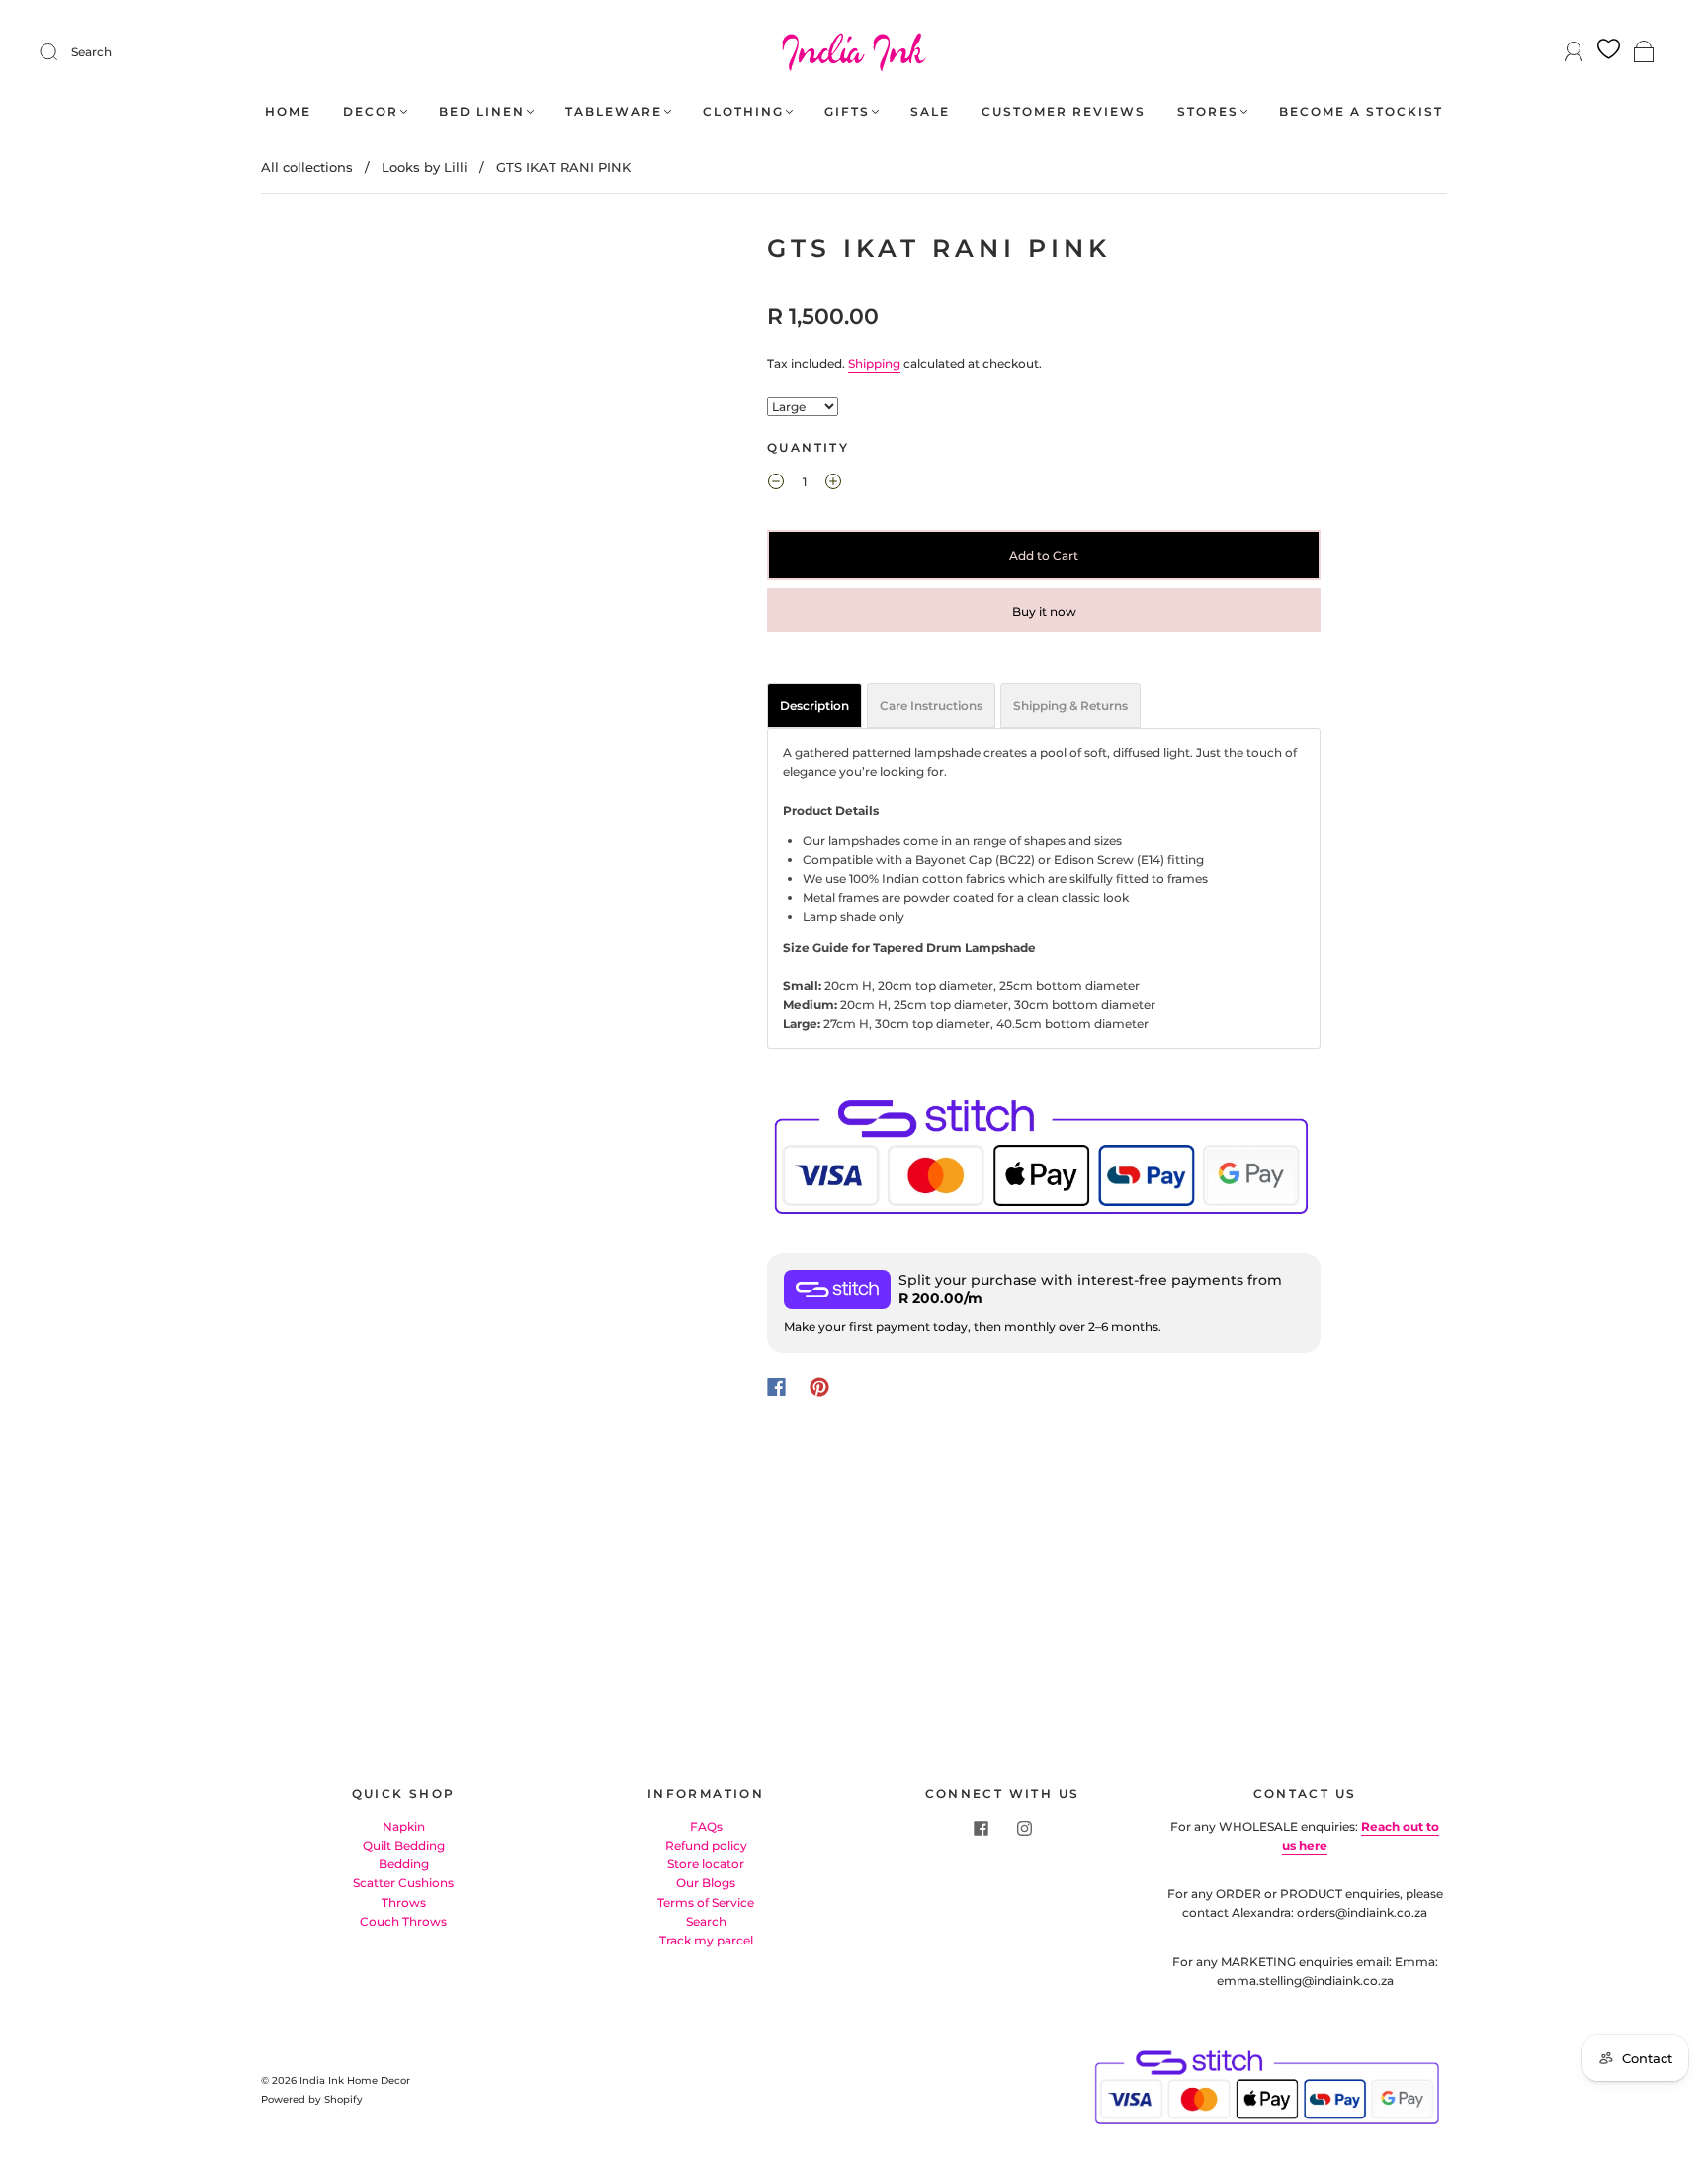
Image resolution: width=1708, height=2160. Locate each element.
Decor (371, 111)
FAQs (706, 1826)
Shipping (874, 363)
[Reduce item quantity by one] (776, 484)
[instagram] (1024, 1829)
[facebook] (981, 1829)
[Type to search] (803, 407)
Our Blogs (706, 1883)
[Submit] (61, 52)
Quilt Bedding (404, 1845)
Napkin (404, 1826)
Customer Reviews (1064, 111)
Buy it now (1044, 611)
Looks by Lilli (425, 167)
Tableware (614, 111)
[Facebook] (776, 1387)
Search (91, 52)
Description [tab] (814, 705)
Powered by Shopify (312, 2099)
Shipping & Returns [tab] (1070, 705)
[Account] (1574, 52)
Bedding (404, 1864)
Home (288, 111)
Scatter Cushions (403, 1883)
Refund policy (706, 1845)
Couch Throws (403, 1921)
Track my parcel (706, 1940)
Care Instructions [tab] (931, 705)
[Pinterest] (819, 1387)
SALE (930, 111)
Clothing (743, 111)
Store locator (706, 1864)
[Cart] (1644, 53)
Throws (404, 1902)
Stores (1208, 111)
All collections (307, 167)
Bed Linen (482, 111)
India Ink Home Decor (355, 2080)
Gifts (847, 111)
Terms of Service (706, 1902)
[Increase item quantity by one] (833, 484)
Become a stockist (1361, 111)
